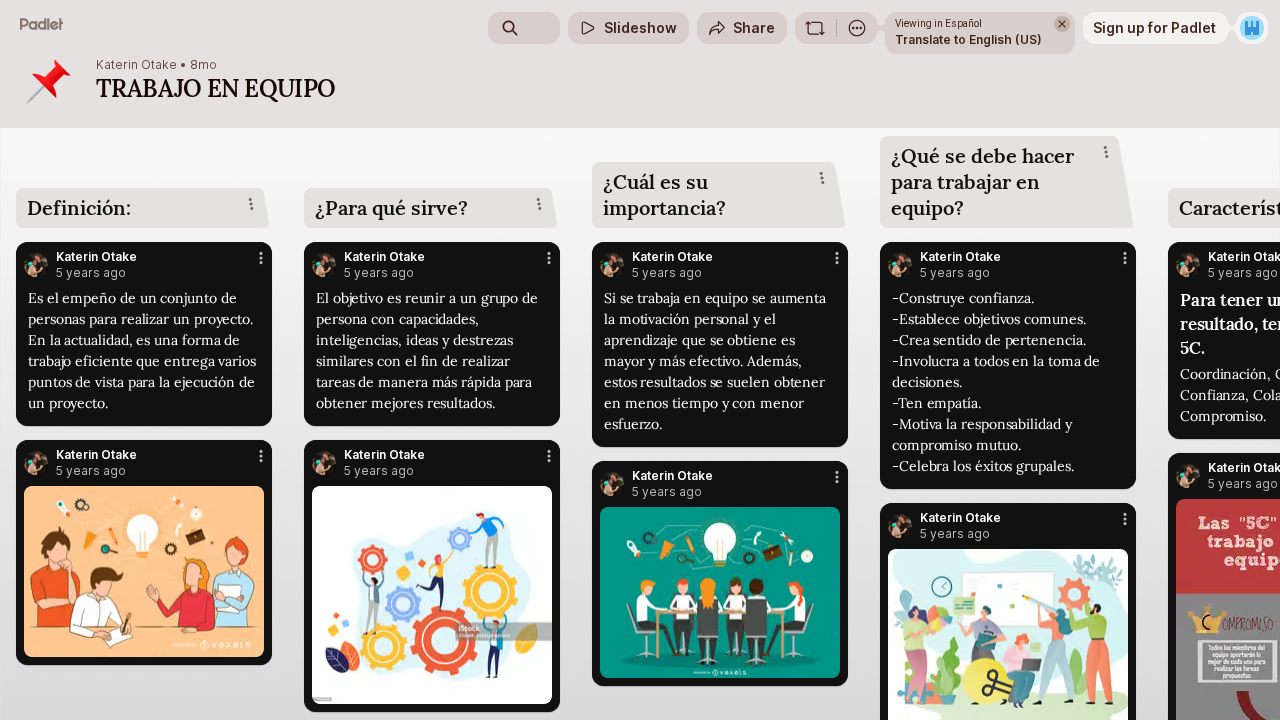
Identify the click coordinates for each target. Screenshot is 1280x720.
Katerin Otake (136, 65)
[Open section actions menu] (251, 204)
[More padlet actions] (857, 28)
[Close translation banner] (1062, 24)
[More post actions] (261, 258)
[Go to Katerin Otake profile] (36, 265)
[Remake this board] (815, 28)
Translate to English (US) (968, 39)
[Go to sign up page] (1252, 28)
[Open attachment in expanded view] (144, 571)
